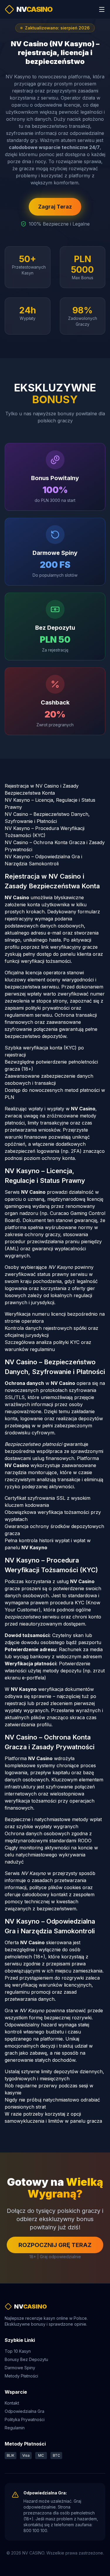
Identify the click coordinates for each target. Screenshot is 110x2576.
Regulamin (15, 2428)
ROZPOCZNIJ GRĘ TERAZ (55, 2245)
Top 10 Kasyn (18, 2351)
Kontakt (12, 2403)
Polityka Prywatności (25, 2419)
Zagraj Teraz (55, 207)
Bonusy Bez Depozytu (26, 2359)
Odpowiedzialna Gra (24, 2411)
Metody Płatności (21, 2376)
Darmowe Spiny (20, 2368)
